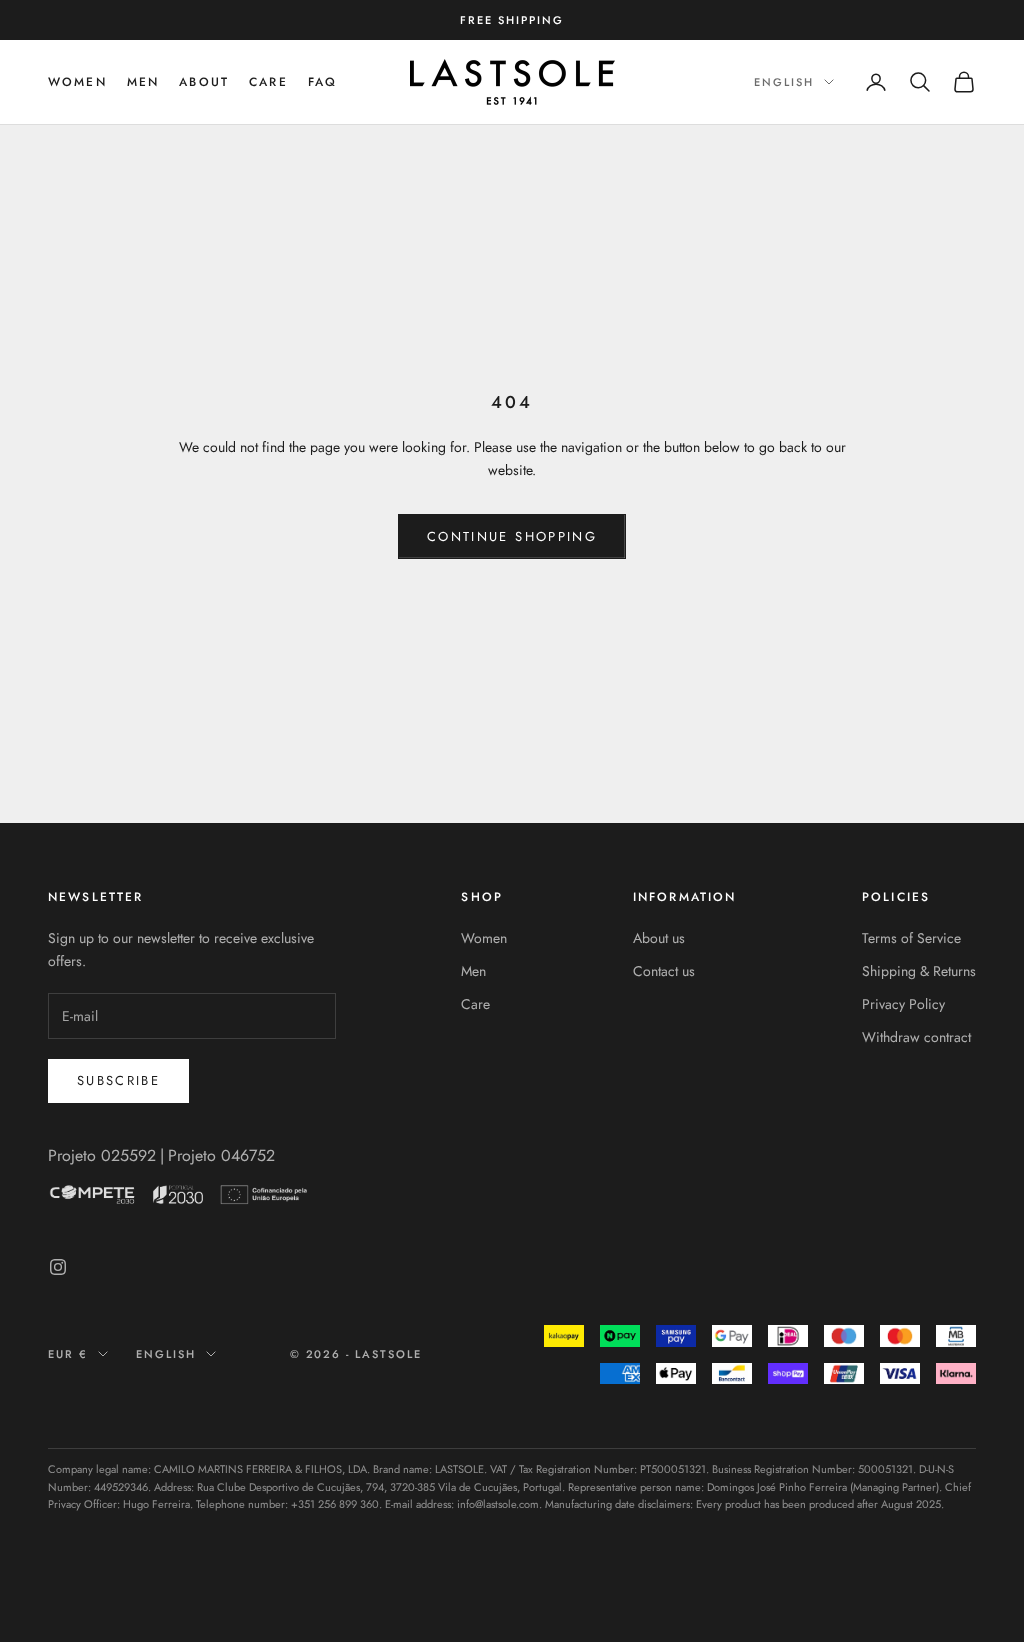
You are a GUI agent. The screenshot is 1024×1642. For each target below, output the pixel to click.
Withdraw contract (916, 1037)
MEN (143, 82)
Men (473, 971)
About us (659, 938)
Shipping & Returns (919, 971)
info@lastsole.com (498, 1504)
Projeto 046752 (221, 1155)
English (784, 82)
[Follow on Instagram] (58, 1267)
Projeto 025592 (102, 1155)
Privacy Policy (903, 1004)
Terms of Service (911, 938)
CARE (268, 82)
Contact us (664, 971)
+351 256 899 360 (335, 1504)
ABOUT (204, 82)
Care (475, 1004)
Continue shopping (512, 536)
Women (77, 82)
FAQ (322, 82)
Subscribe (118, 1080)
